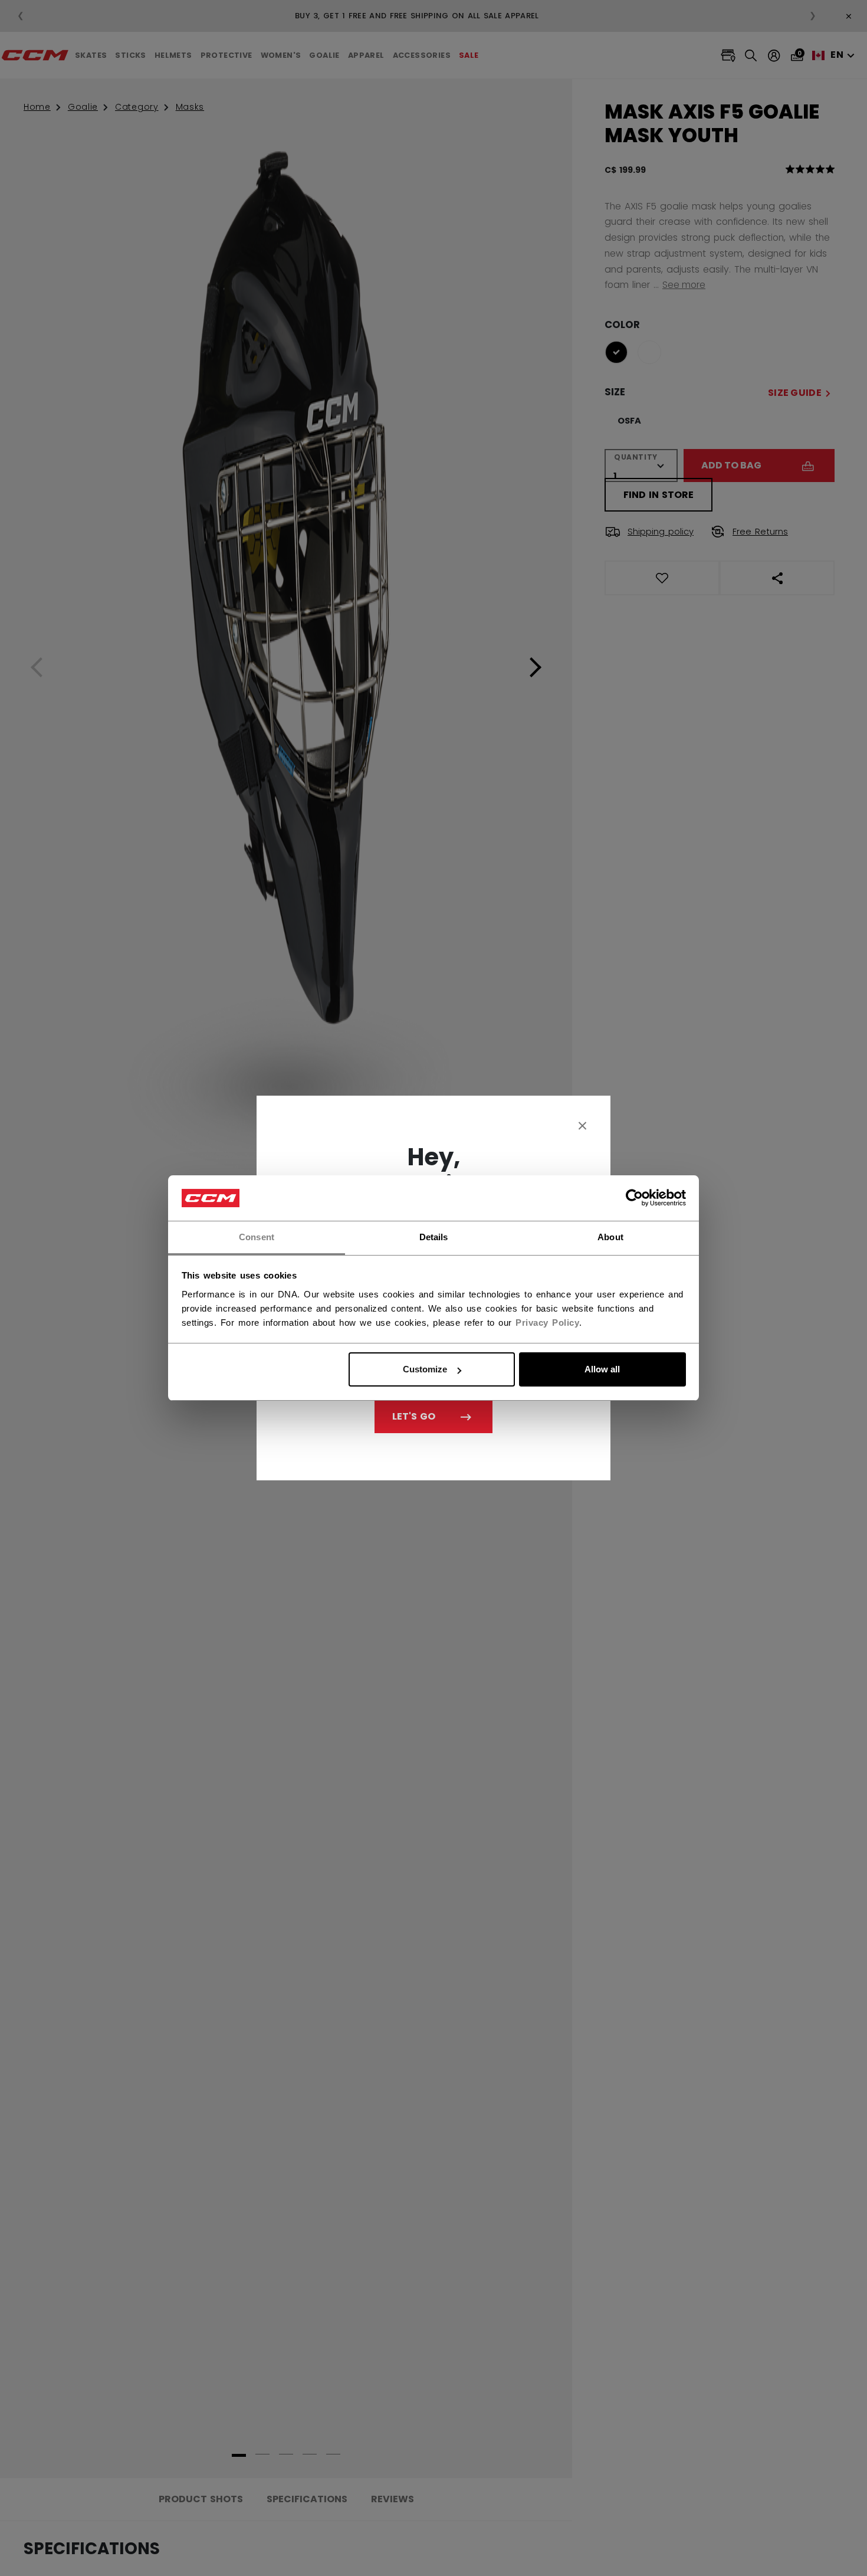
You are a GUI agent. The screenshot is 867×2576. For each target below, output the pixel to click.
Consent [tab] (257, 1237)
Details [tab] (434, 1237)
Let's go (414, 1416)
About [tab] (610, 1237)
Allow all (602, 1369)
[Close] (583, 1125)
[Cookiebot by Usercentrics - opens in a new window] (634, 1198)
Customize (425, 1369)
